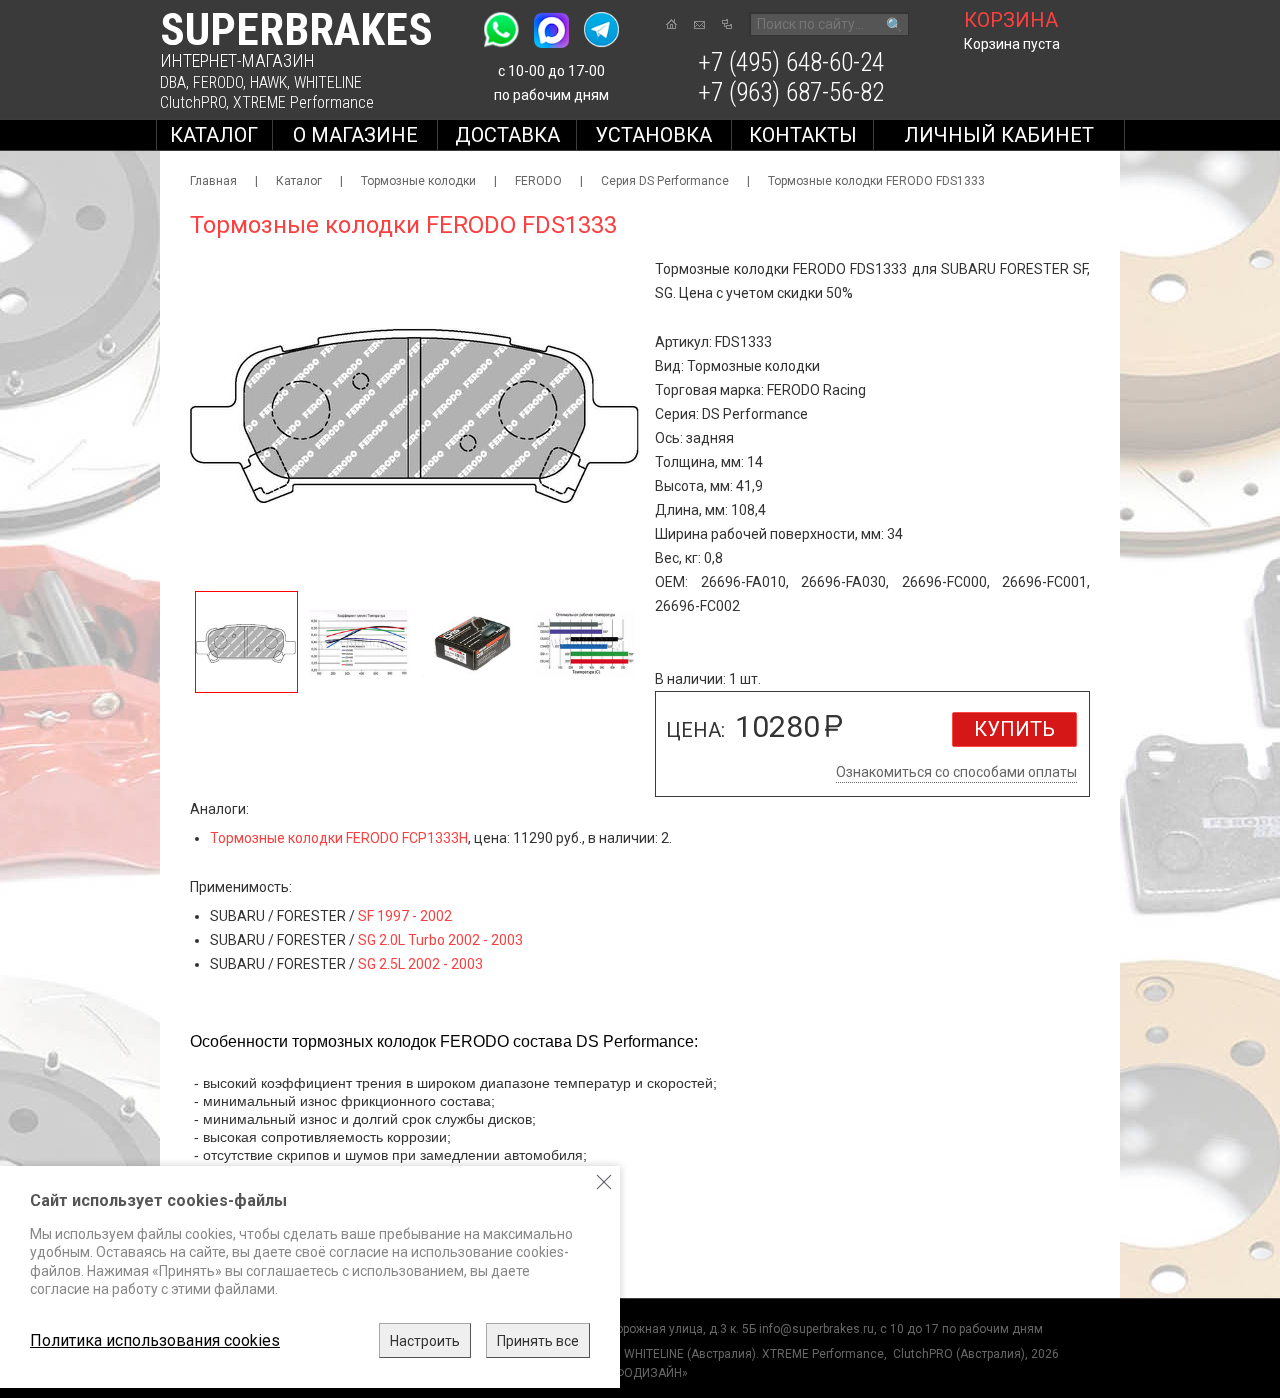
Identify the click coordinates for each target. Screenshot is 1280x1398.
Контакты (803, 135)
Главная (213, 181)
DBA (173, 82)
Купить (1014, 729)
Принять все (538, 1341)
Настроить (425, 1341)
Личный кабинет (999, 135)
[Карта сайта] (727, 24)
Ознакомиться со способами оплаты (956, 772)
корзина (1011, 20)
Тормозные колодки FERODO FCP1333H (339, 838)
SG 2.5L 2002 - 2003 (420, 964)
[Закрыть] (604, 1182)
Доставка (507, 135)
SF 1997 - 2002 (405, 916)
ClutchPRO (193, 102)
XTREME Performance (303, 102)
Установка (653, 135)
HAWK (268, 82)
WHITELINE (328, 82)
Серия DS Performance (665, 181)
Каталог (214, 135)
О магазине (355, 135)
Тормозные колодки (418, 181)
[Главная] (671, 24)
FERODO (218, 82)
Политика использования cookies (155, 1340)
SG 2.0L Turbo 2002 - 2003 (440, 940)
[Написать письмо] (699, 25)
